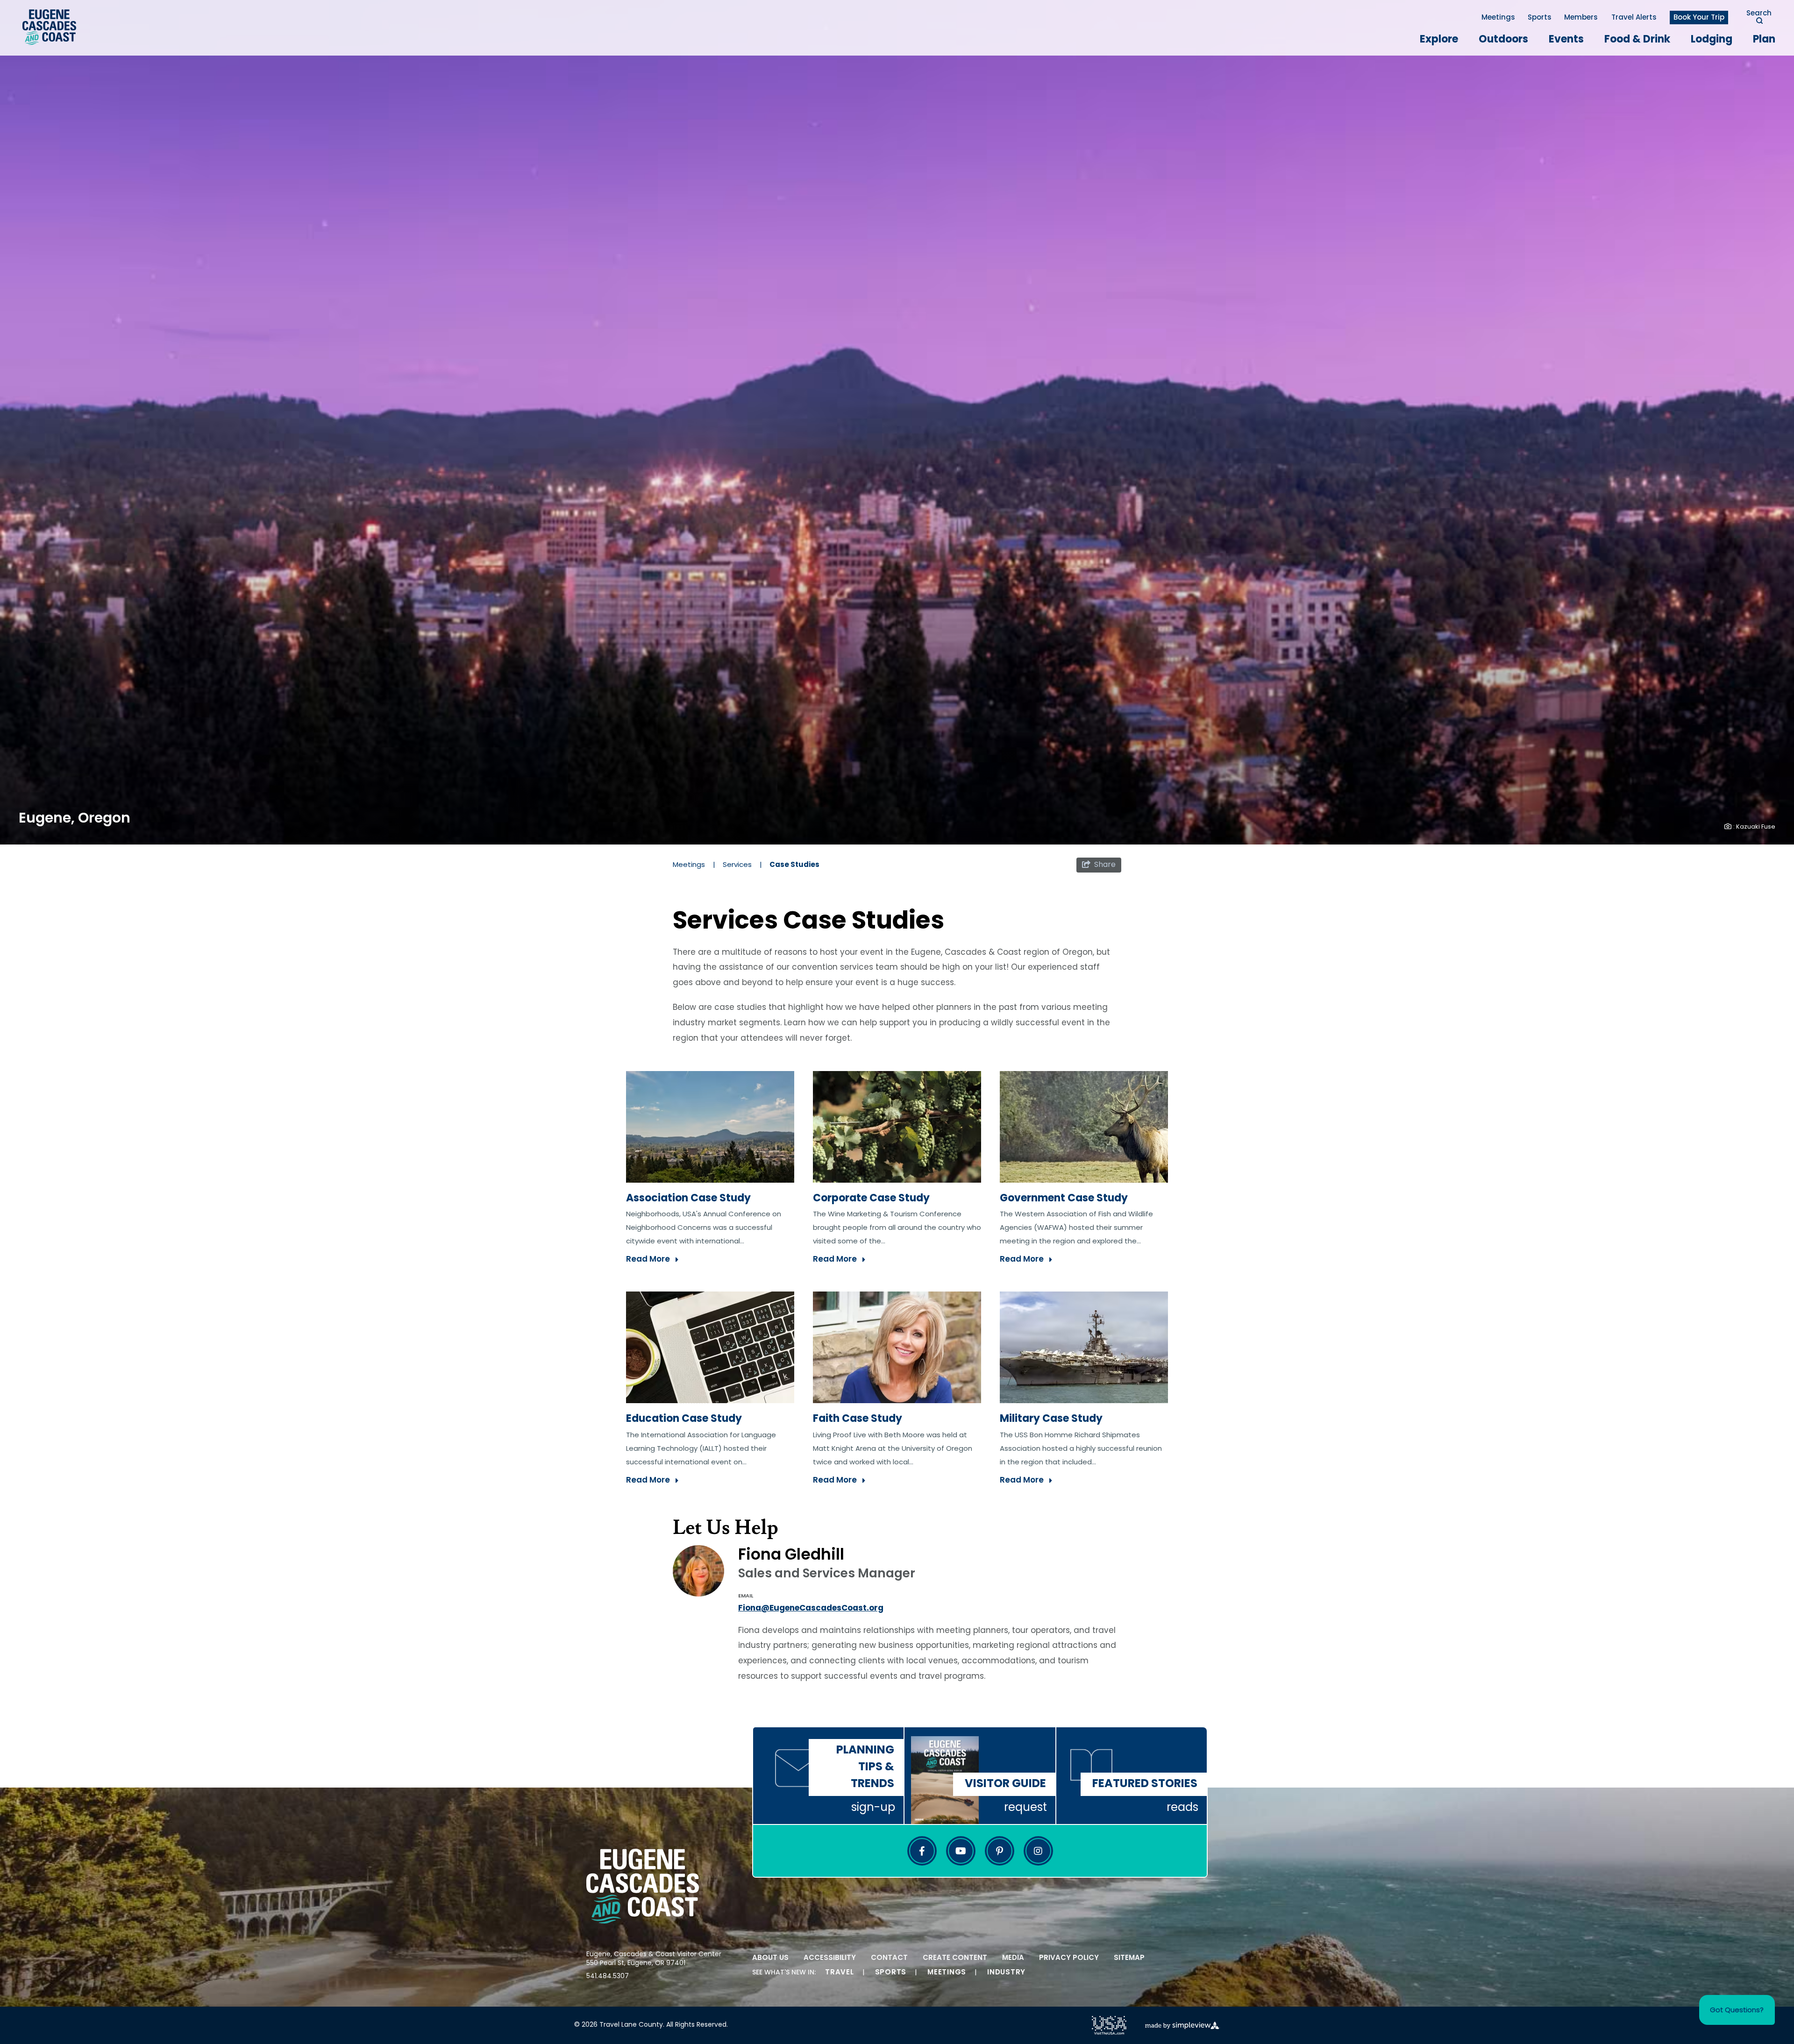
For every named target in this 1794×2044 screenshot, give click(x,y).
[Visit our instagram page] (1038, 1851)
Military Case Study (1051, 1419)
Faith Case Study (858, 1419)
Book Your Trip (1699, 18)
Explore (1439, 40)
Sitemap (1129, 1958)
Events (1566, 40)
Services (742, 865)
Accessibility (830, 1958)
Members (1581, 18)
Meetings (1498, 18)
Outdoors (1503, 40)
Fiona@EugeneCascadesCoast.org (811, 1608)
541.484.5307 (608, 1977)
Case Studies (795, 865)
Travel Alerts (1634, 18)
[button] (1737, 2010)
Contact (889, 1958)
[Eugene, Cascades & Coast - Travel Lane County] (49, 27)
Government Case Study (1064, 1199)
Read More (648, 1260)
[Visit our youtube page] (961, 1851)
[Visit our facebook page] (922, 1851)
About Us (770, 1958)
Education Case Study (684, 1419)
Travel (840, 1973)
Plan (1764, 40)
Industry (1006, 1973)
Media (1013, 1958)
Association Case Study (688, 1199)
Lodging (1712, 40)
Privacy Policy (1069, 1958)
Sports (1540, 18)
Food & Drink (1637, 40)
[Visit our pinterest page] (1000, 1851)
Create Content (955, 1958)
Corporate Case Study (871, 1199)
